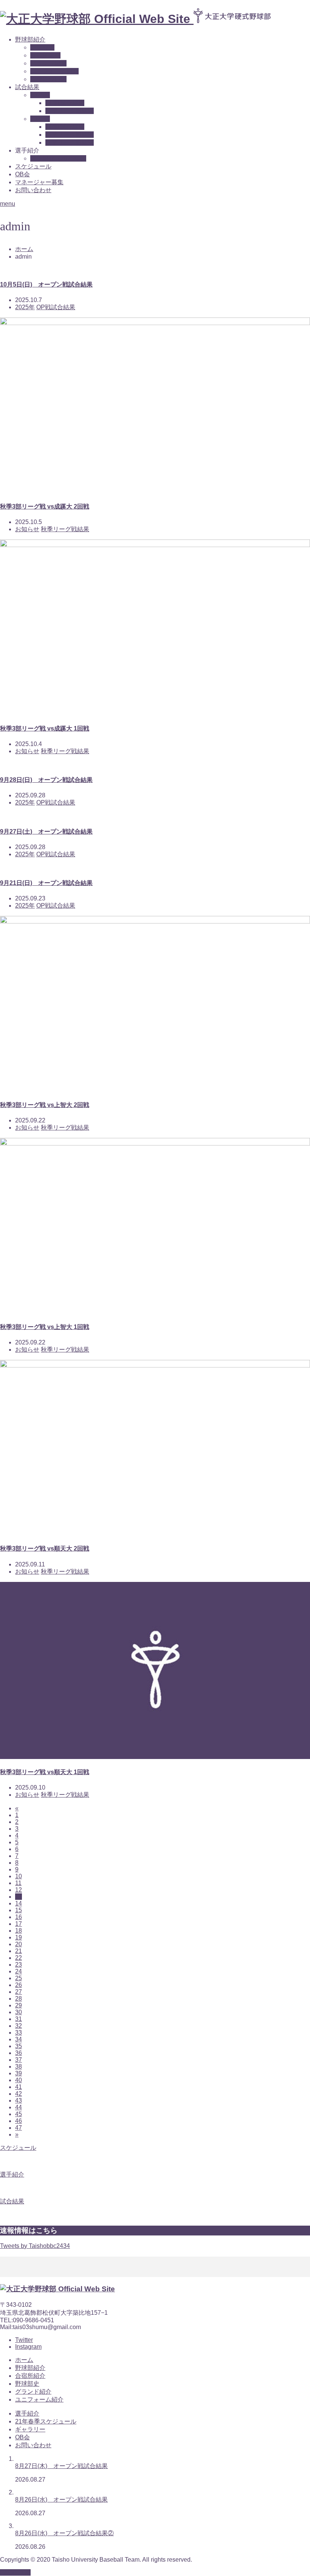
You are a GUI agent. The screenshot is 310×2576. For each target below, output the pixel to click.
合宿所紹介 (45, 55)
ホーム (24, 2360)
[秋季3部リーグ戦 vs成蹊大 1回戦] (155, 545)
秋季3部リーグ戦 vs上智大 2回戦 (45, 1105)
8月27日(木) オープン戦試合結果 (61, 2466)
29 (19, 2005)
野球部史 (42, 47)
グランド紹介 (48, 63)
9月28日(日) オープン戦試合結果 (46, 780)
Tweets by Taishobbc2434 (35, 2246)
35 (19, 2046)
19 (19, 1937)
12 (19, 1890)
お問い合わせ (33, 190)
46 (19, 2121)
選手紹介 (27, 2413)
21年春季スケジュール (46, 2421)
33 (19, 2033)
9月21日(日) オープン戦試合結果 (46, 883)
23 (19, 1965)
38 (19, 2067)
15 (19, 1910)
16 (19, 1917)
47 (19, 2128)
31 (19, 2019)
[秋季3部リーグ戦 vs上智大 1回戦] (155, 1143)
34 (19, 2039)
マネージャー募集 (39, 182)
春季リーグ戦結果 (70, 111)
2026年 (40, 95)
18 (19, 1931)
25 (19, 1978)
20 (19, 1944)
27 (19, 1992)
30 (19, 2012)
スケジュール (33, 166)
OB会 (22, 174)
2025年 (40, 119)
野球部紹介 (30, 39)
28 (19, 1999)
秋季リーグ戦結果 (70, 143)
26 (19, 1985)
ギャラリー (30, 2429)
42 (19, 2094)
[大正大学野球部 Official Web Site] (142, 19)
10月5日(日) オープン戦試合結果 (46, 284)
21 (19, 1951)
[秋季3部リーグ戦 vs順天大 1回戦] (155, 1757)
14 (19, 1903)
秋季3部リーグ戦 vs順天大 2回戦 (45, 1549)
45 (19, 2114)
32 (19, 2026)
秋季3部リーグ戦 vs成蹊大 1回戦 (45, 728)
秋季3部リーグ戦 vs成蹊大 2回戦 (45, 506)
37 (19, 2060)
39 (19, 2073)
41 (19, 2087)
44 (19, 2107)
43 (19, 2100)
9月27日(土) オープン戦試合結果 (46, 832)
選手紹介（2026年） (58, 158)
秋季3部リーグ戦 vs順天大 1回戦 (45, 1772)
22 (19, 1958)
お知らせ (27, 529)
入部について (48, 79)
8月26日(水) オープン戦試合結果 (61, 2500)
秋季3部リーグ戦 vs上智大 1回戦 (45, 1327)
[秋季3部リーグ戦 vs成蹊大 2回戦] (155, 323)
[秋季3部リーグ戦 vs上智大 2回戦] (155, 921)
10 (19, 1876)
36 (19, 2053)
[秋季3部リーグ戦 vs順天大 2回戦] (155, 1365)
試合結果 (27, 87)
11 (18, 1883)
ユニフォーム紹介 (54, 71)
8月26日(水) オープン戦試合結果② (64, 2533)
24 (19, 1971)
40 (19, 2080)
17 (19, 1924)
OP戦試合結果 (65, 103)
